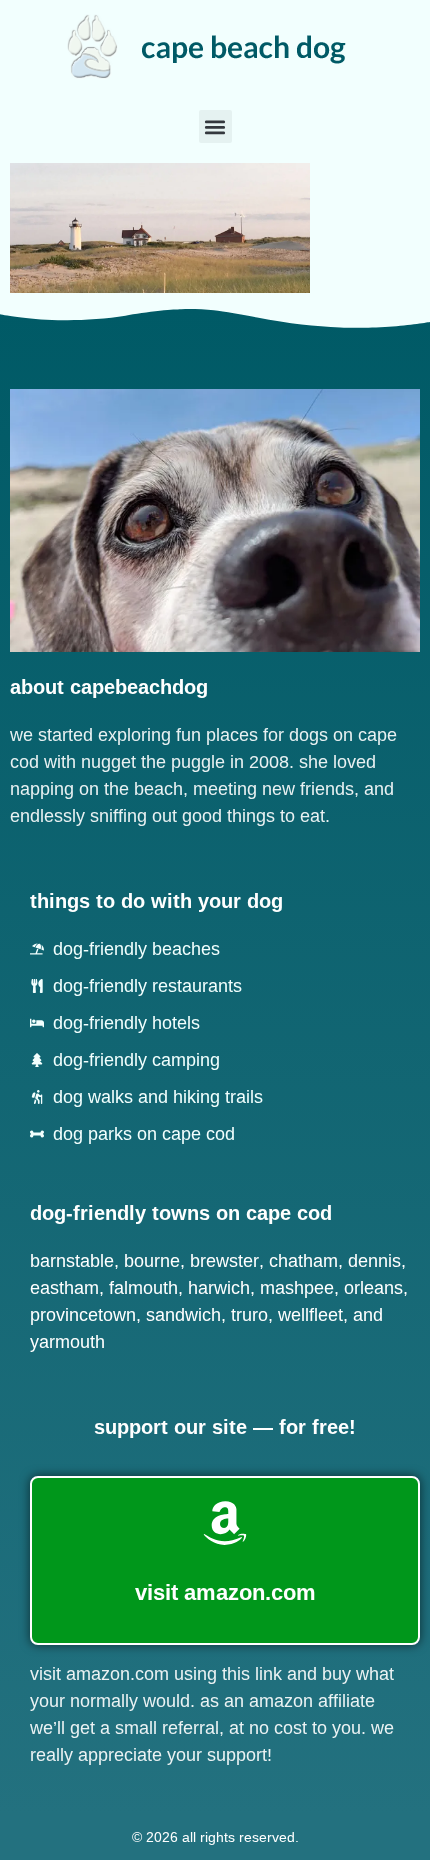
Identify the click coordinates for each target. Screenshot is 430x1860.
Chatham (303, 1261)
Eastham (64, 1288)
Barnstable (72, 1261)
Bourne (152, 1261)
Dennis (374, 1261)
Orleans (373, 1288)
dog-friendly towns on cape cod (181, 1213)
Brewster (224, 1261)
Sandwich (183, 1315)
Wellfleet (310, 1315)
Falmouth (143, 1288)
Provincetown (83, 1315)
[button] (215, 126)
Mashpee (297, 1288)
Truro (249, 1315)
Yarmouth (67, 1342)
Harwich (219, 1288)
